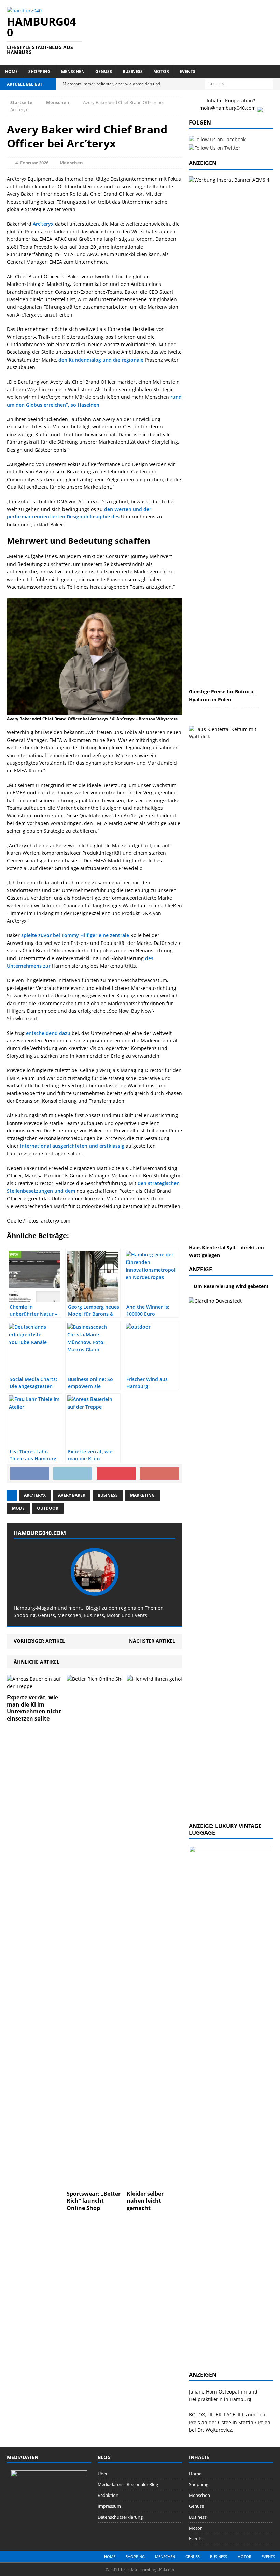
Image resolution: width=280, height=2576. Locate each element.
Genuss (104, 71)
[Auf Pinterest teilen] (116, 1474)
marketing (142, 1495)
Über (103, 2474)
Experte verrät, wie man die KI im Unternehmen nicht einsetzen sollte (34, 1708)
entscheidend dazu (48, 1033)
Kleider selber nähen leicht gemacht (145, 2201)
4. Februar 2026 (32, 163)
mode (18, 1508)
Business (133, 71)
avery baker (72, 1495)
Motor (161, 71)
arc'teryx (35, 1495)
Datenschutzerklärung (120, 2517)
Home (11, 71)
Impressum (109, 2506)
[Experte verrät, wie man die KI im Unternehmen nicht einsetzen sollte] (35, 1686)
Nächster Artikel (152, 1641)
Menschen (73, 71)
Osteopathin (233, 2392)
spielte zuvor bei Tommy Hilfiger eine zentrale (75, 935)
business (108, 1495)
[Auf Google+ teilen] (159, 1474)
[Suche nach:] (239, 83)
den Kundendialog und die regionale (101, 360)
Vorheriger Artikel (39, 1641)
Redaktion (108, 2495)
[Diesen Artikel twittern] (73, 1474)
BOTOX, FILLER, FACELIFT (216, 2414)
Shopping (39, 71)
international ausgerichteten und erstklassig (72, 1146)
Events (187, 71)
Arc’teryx (43, 224)
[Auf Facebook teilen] (30, 1474)
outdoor (48, 1508)
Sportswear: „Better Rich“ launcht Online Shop (94, 2201)
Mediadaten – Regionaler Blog (128, 2484)
